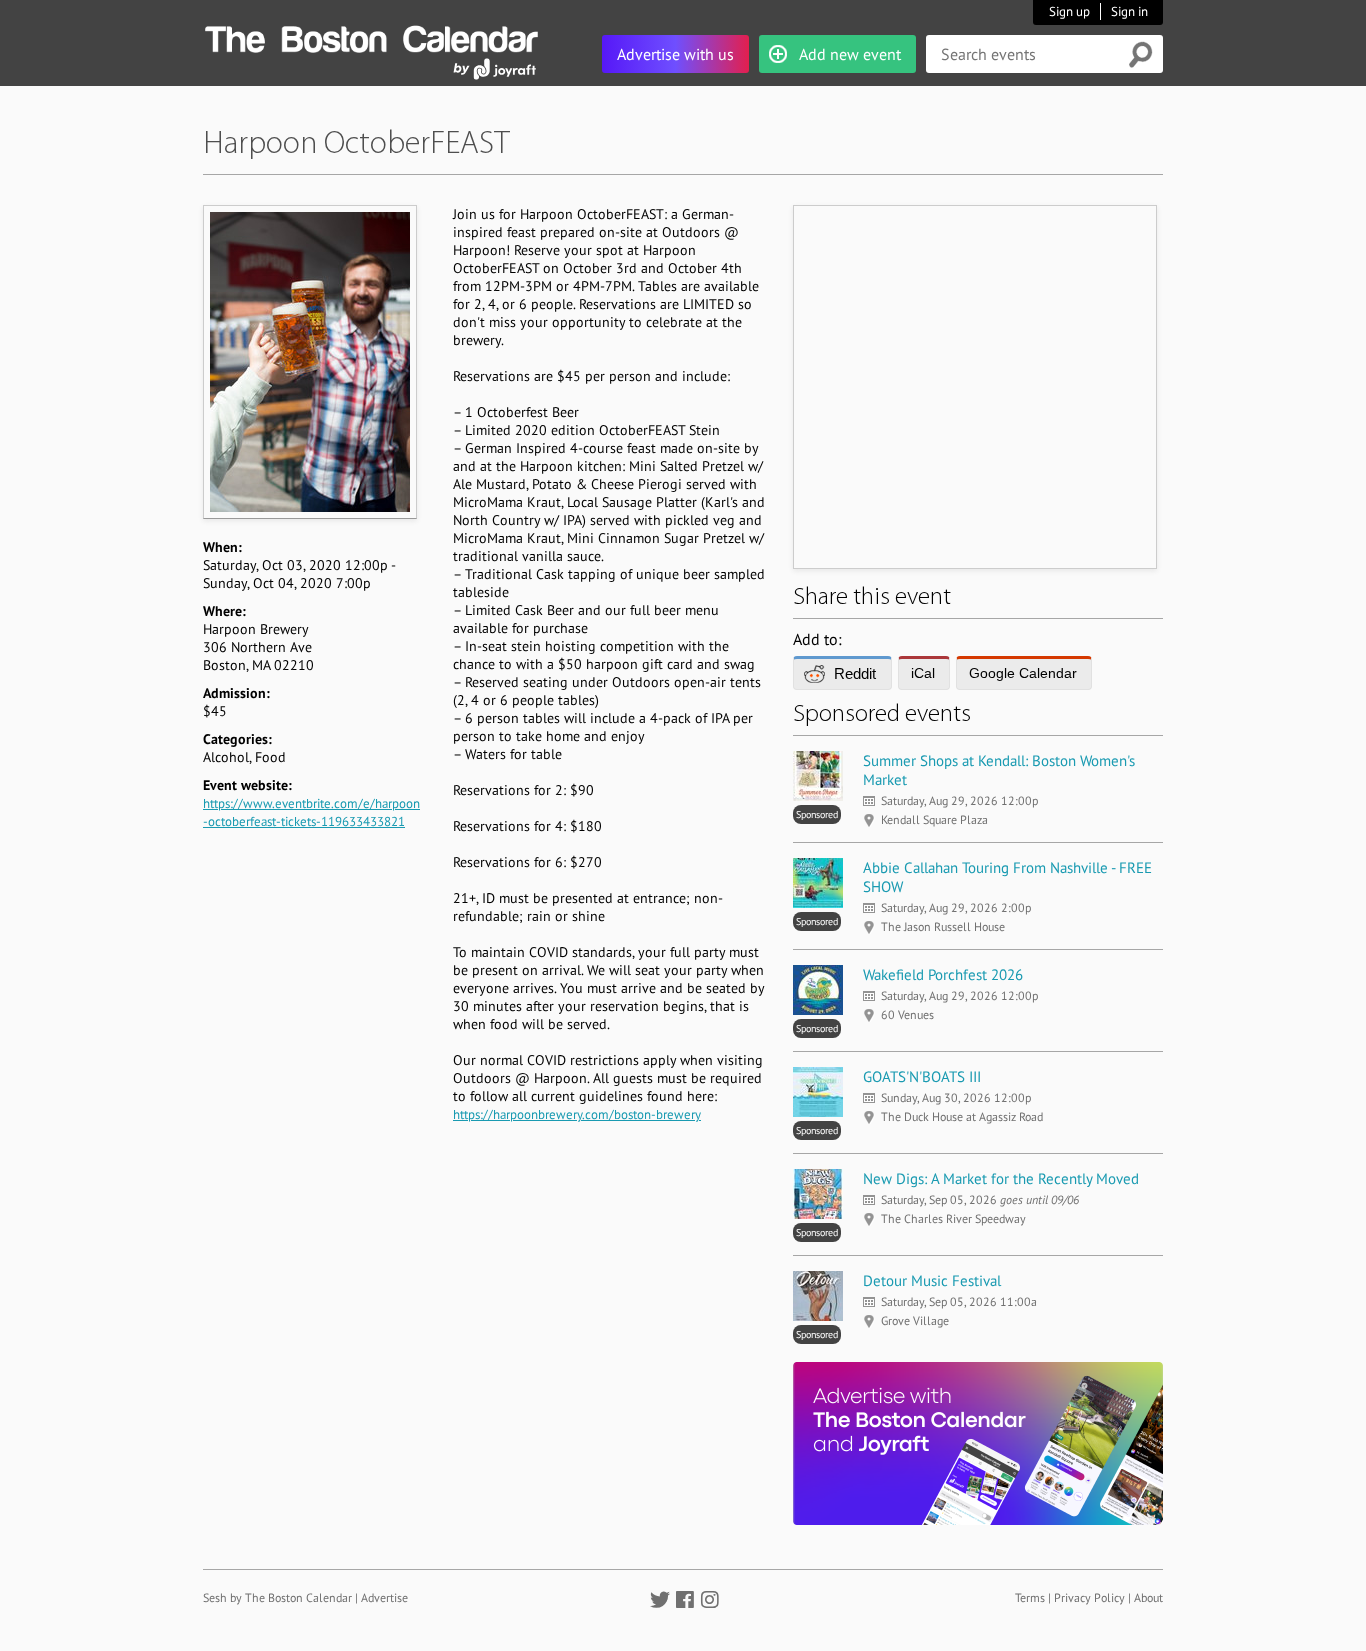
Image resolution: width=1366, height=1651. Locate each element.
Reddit (855, 673)
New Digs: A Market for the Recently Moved (1001, 1178)
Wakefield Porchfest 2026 (943, 974)
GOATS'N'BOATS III (922, 1076)
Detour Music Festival (932, 1280)
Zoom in (309, 361)
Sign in (1129, 11)
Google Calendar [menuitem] (1023, 673)
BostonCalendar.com (371, 36)
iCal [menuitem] (923, 673)
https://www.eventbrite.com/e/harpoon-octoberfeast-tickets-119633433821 (311, 812)
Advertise (384, 1597)
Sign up (1069, 11)
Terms (1030, 1597)
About (1148, 1597)
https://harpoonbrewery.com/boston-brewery (577, 1114)
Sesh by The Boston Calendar (277, 1597)
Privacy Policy (1089, 1597)
